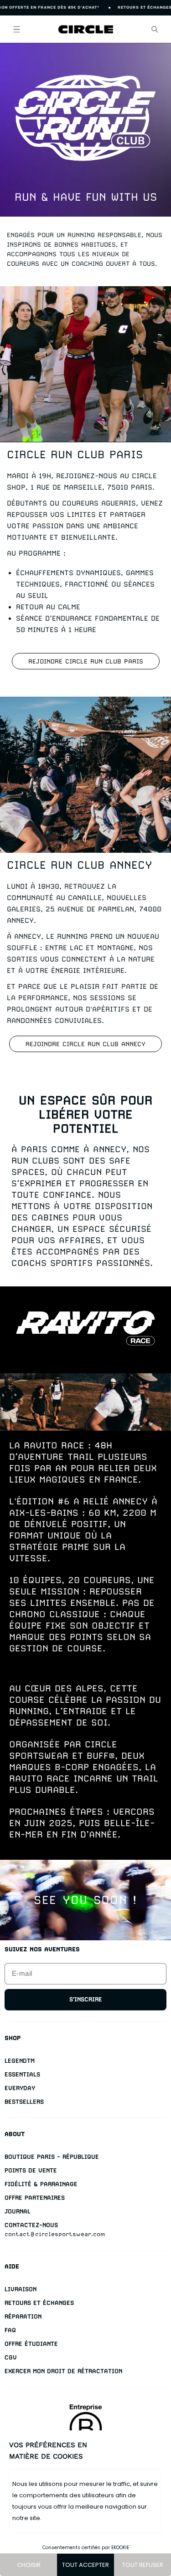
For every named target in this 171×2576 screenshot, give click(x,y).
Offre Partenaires (35, 2198)
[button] (16, 29)
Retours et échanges (39, 2303)
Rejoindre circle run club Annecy (85, 1044)
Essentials (22, 2074)
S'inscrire (86, 1999)
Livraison (21, 2289)
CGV (11, 2357)
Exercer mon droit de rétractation (63, 2371)
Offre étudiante (31, 2344)
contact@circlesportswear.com (55, 2234)
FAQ (10, 2330)
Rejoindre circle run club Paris (86, 661)
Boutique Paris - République (52, 2157)
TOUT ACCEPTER (85, 2565)
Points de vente (31, 2170)
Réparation (23, 2316)
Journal (18, 2211)
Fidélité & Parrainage (41, 2184)
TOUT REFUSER (143, 2565)
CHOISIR (29, 2565)
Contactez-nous (31, 2225)
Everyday (20, 2088)
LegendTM (20, 2061)
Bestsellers (24, 2102)
